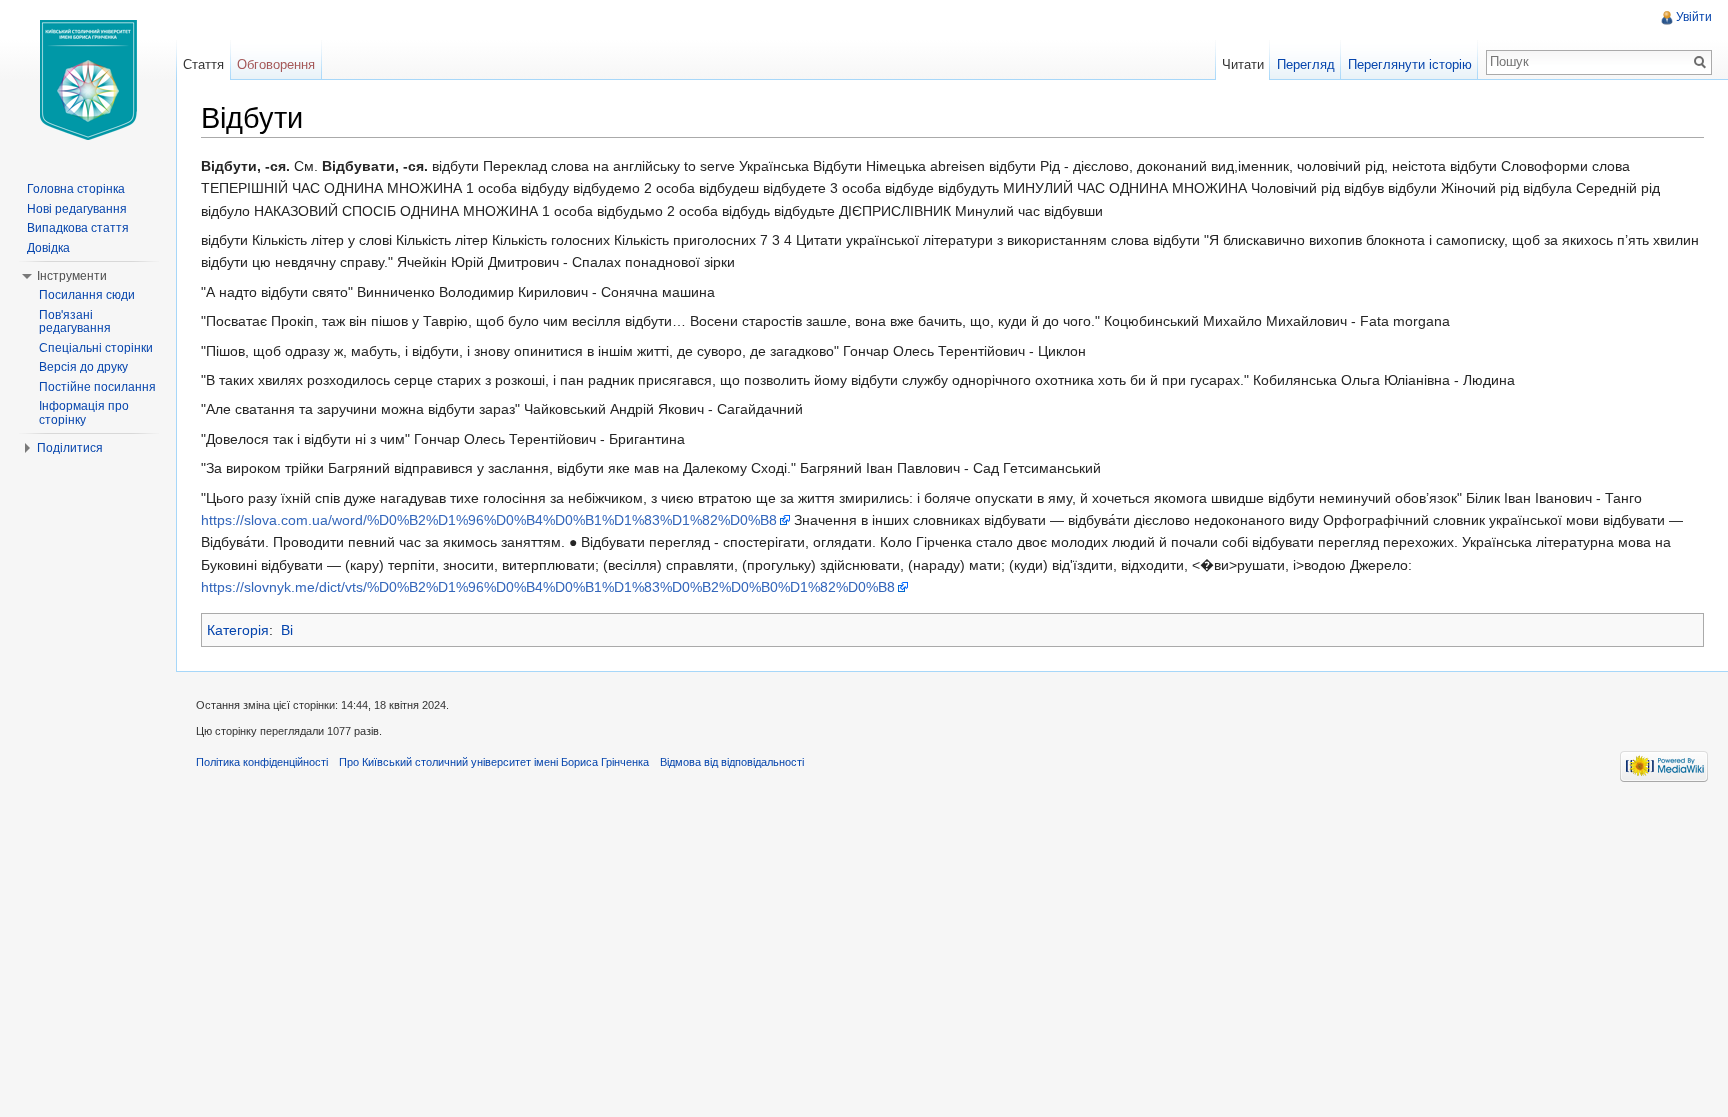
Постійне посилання (97, 387)
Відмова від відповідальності (732, 762)
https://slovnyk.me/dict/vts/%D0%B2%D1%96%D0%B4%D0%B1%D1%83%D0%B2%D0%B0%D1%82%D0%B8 (548, 587)
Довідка (48, 248)
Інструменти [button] (72, 276)
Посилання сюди (87, 295)
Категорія (238, 630)
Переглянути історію (1410, 64)
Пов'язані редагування (75, 322)
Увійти (1694, 17)
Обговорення (276, 64)
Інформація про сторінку (84, 413)
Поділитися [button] (70, 448)
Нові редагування (77, 209)
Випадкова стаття (78, 228)
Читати (1243, 64)
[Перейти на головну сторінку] (88, 80)
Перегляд (1306, 64)
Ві (287, 630)
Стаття (203, 64)
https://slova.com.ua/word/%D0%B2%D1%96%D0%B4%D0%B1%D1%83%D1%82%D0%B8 (489, 520)
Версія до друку (83, 367)
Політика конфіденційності (262, 762)
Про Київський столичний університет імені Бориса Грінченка (494, 762)
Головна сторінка (76, 189)
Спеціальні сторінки (96, 348)
